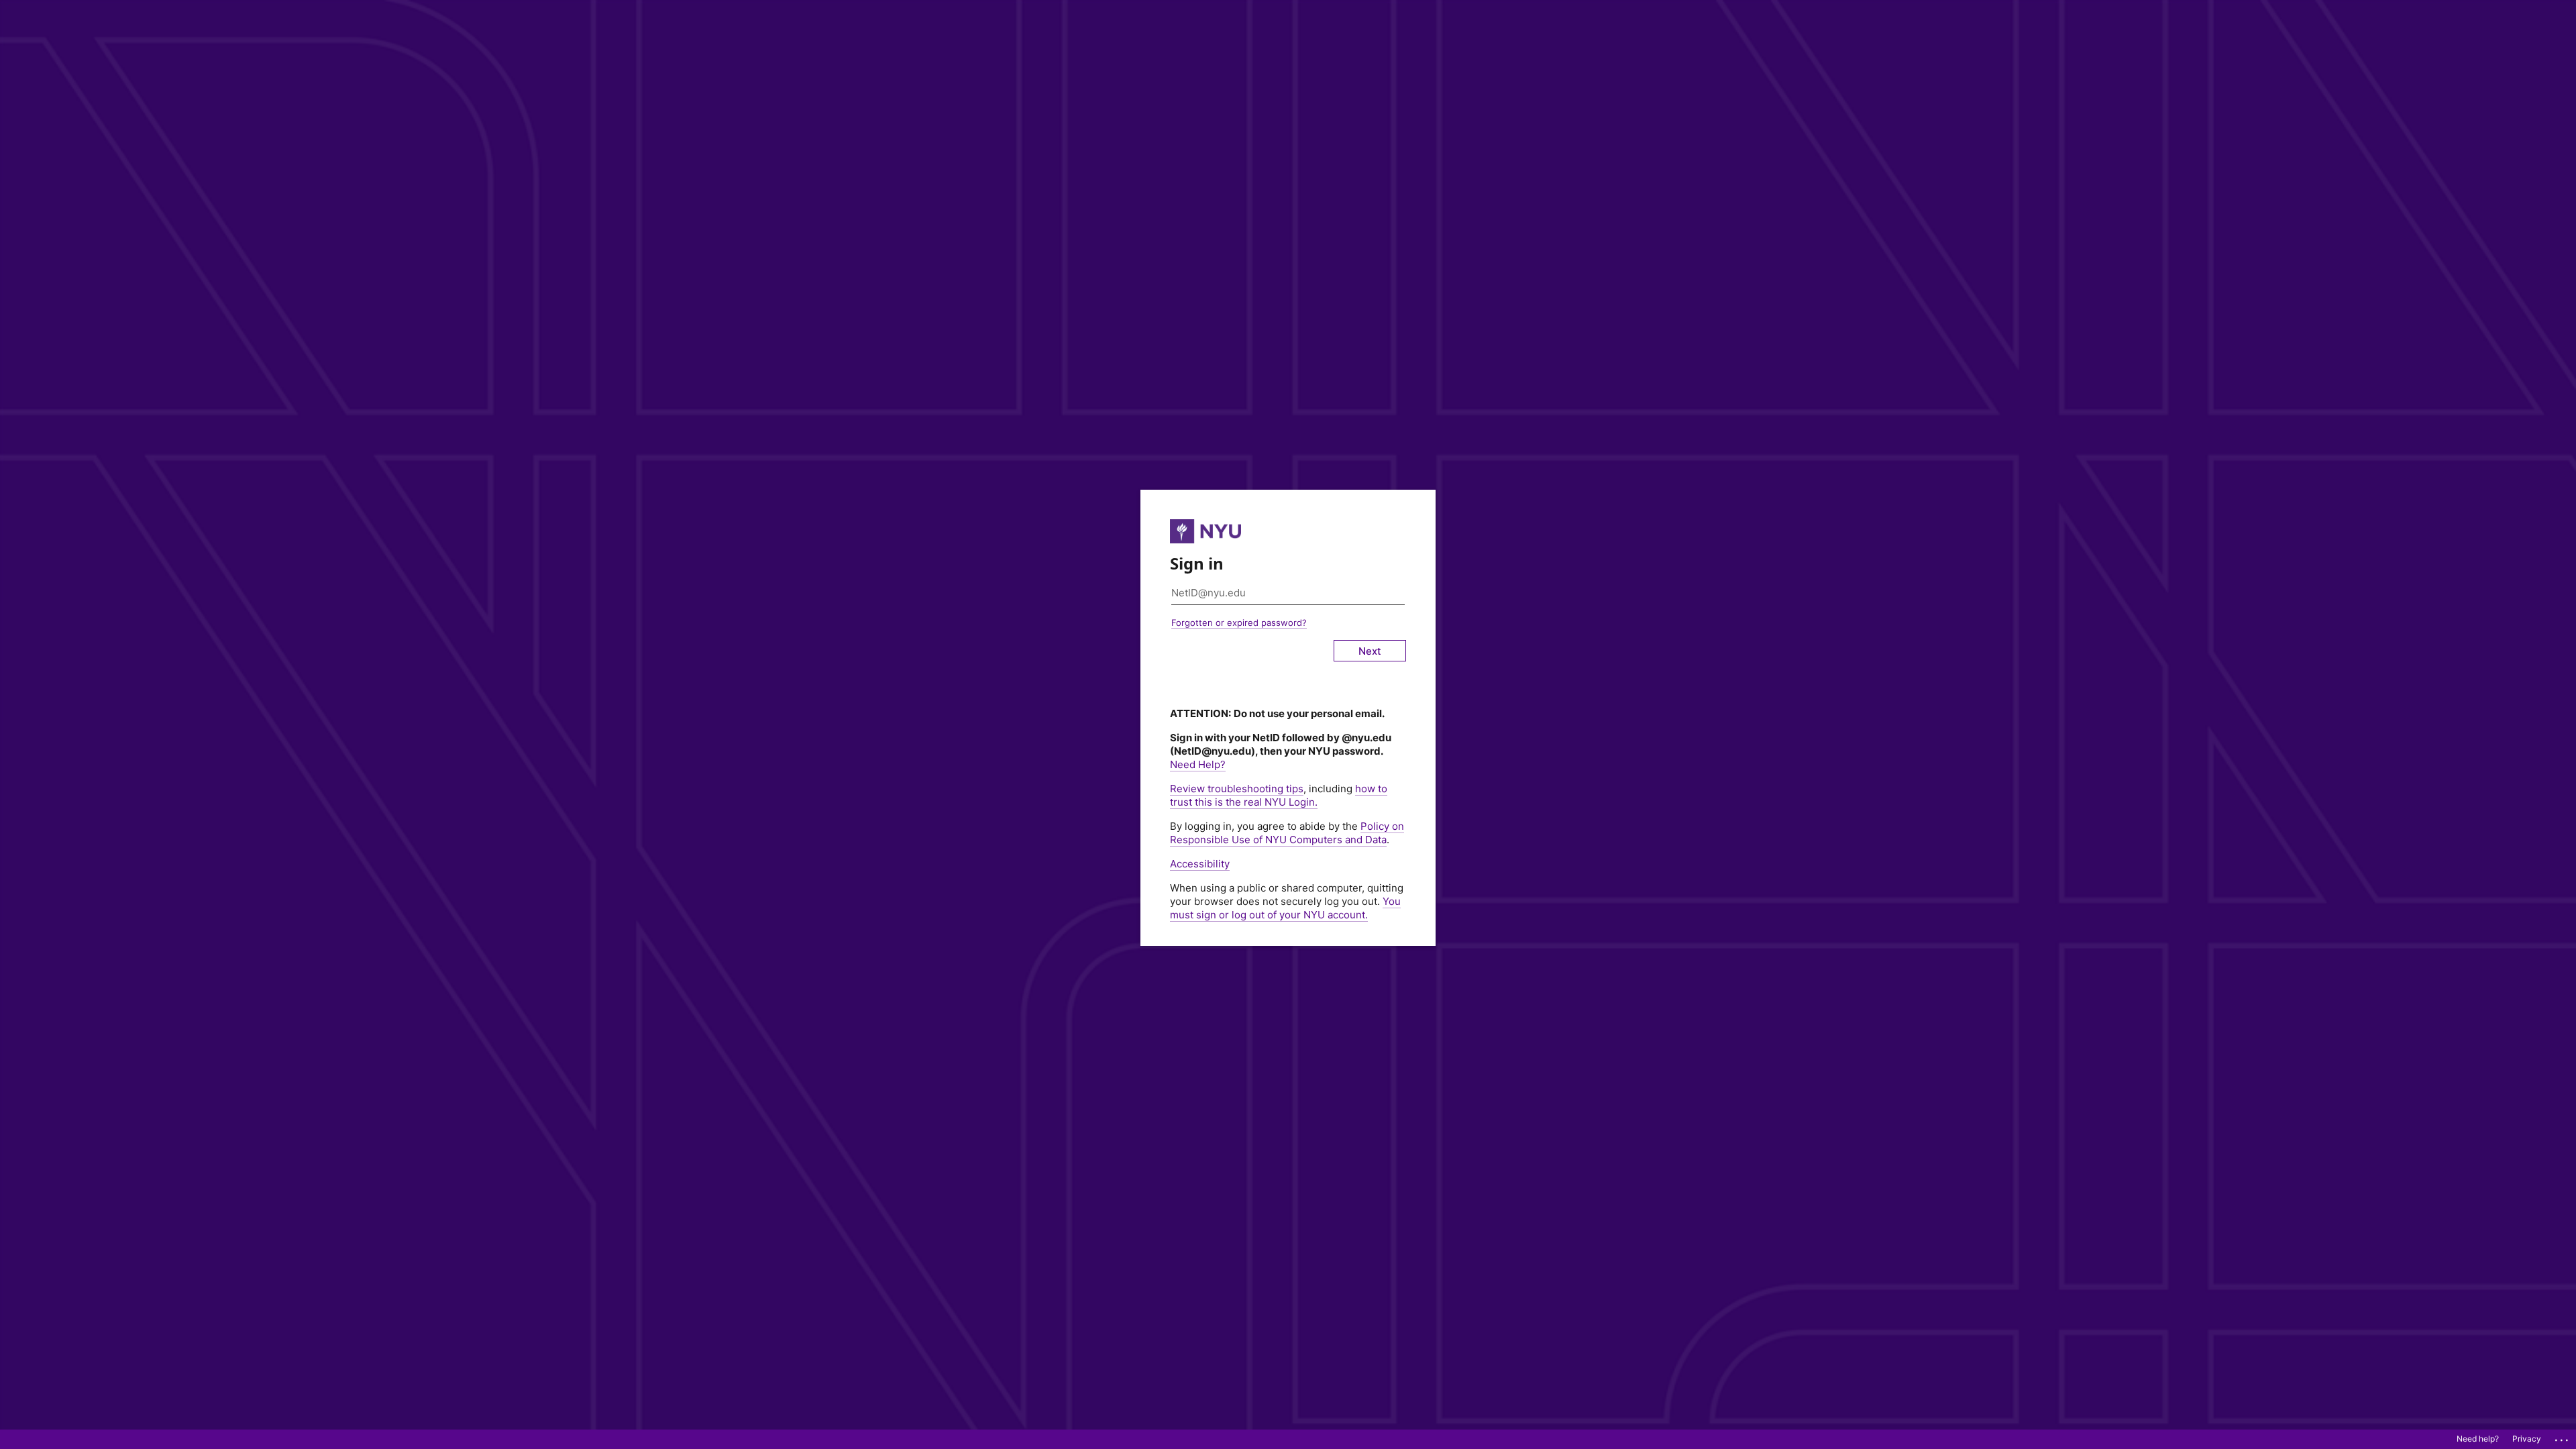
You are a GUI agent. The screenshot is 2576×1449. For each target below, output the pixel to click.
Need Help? (1198, 764)
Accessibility (1200, 864)
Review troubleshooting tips (1237, 789)
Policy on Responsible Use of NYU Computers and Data (1287, 833)
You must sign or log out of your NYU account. (1285, 908)
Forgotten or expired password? (1239, 623)
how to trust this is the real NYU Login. (1279, 795)
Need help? (2478, 1439)
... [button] (2563, 1437)
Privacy (2527, 1439)
